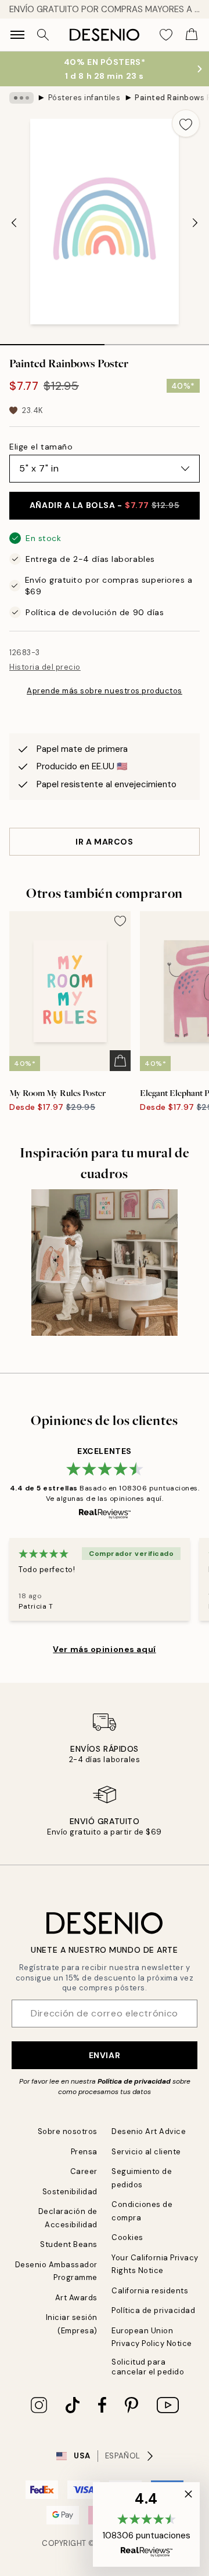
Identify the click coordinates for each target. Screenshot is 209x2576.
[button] (146, 2524)
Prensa (84, 2152)
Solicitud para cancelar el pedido (148, 2367)
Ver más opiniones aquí (104, 1649)
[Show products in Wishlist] (166, 35)
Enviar (105, 2055)
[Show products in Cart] (192, 35)
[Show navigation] (17, 35)
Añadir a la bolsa (105, 505)
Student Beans (69, 2244)
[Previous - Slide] (14, 222)
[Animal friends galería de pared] (105, 1263)
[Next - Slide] (195, 222)
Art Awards (76, 2298)
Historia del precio (45, 667)
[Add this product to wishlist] (186, 123)
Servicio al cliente (146, 2152)
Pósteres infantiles (84, 98)
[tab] (52, 341)
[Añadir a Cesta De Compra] (120, 1061)
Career (84, 2171)
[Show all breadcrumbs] (21, 98)
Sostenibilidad (70, 2192)
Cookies (127, 2237)
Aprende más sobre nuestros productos (105, 691)
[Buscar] (43, 35)
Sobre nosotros (68, 2131)
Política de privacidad (134, 2081)
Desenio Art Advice (149, 2131)
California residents (150, 2291)
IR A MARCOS (104, 842)
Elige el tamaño (41, 447)
